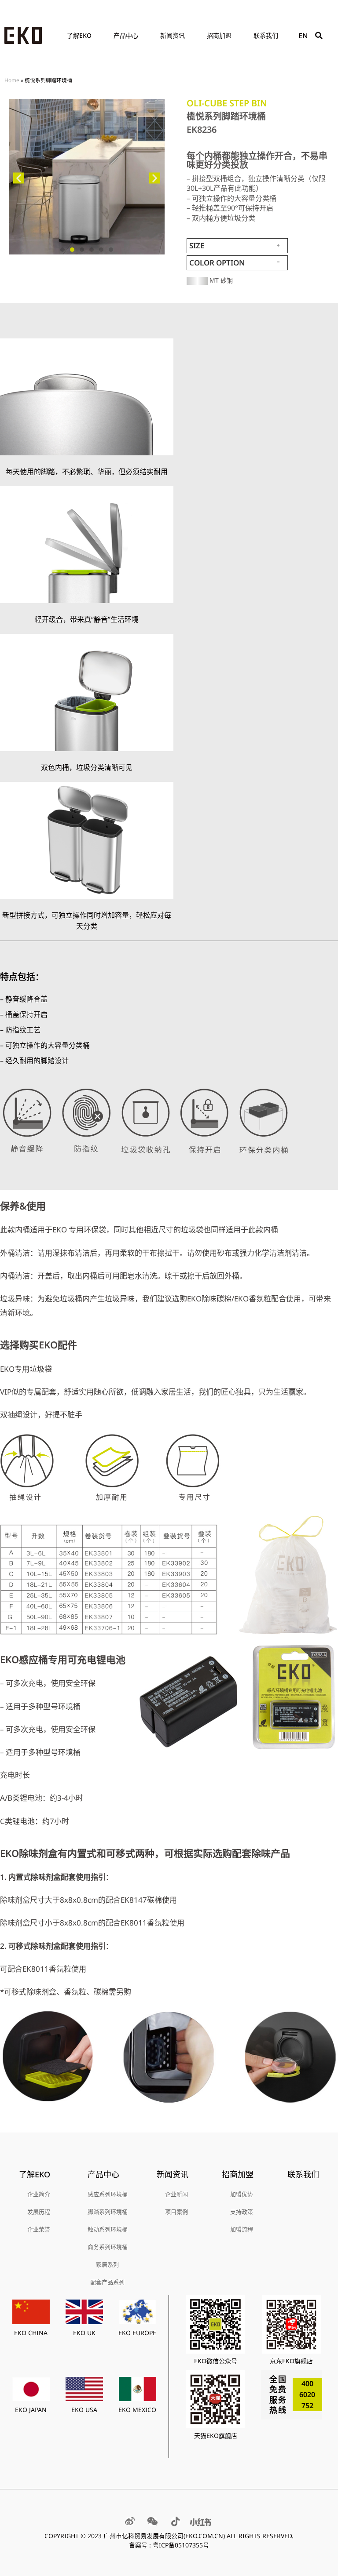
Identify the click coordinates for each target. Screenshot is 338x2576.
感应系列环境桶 (108, 2194)
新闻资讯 (173, 35)
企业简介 (39, 2194)
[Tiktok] (176, 2522)
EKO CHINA (31, 2333)
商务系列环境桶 (108, 2247)
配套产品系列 (107, 2282)
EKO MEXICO (137, 2410)
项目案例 (176, 2212)
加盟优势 (242, 2194)
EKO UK (84, 2333)
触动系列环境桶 (108, 2229)
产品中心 (126, 35)
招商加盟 (219, 35)
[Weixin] (153, 2522)
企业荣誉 (39, 2229)
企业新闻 (176, 2194)
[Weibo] (130, 2522)
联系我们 (266, 35)
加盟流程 (242, 2229)
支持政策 (242, 2212)
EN (303, 36)
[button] (319, 36)
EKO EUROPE (137, 2333)
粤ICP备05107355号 (181, 2545)
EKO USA (84, 2410)
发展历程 (39, 2212)
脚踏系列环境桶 (108, 2212)
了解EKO (79, 35)
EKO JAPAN (31, 2410)
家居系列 (107, 2264)
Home (12, 80)
